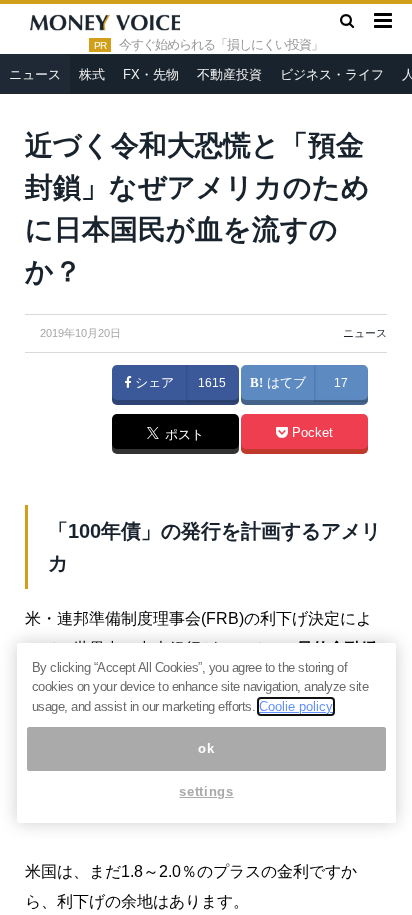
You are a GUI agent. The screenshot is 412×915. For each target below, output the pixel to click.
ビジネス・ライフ (332, 74)
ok (206, 748)
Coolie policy (296, 706)
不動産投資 (229, 74)
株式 (92, 74)
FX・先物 (151, 74)
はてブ (284, 383)
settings (206, 791)
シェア (152, 383)
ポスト (182, 435)
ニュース (35, 74)
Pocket (310, 433)
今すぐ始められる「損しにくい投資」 (221, 45)
